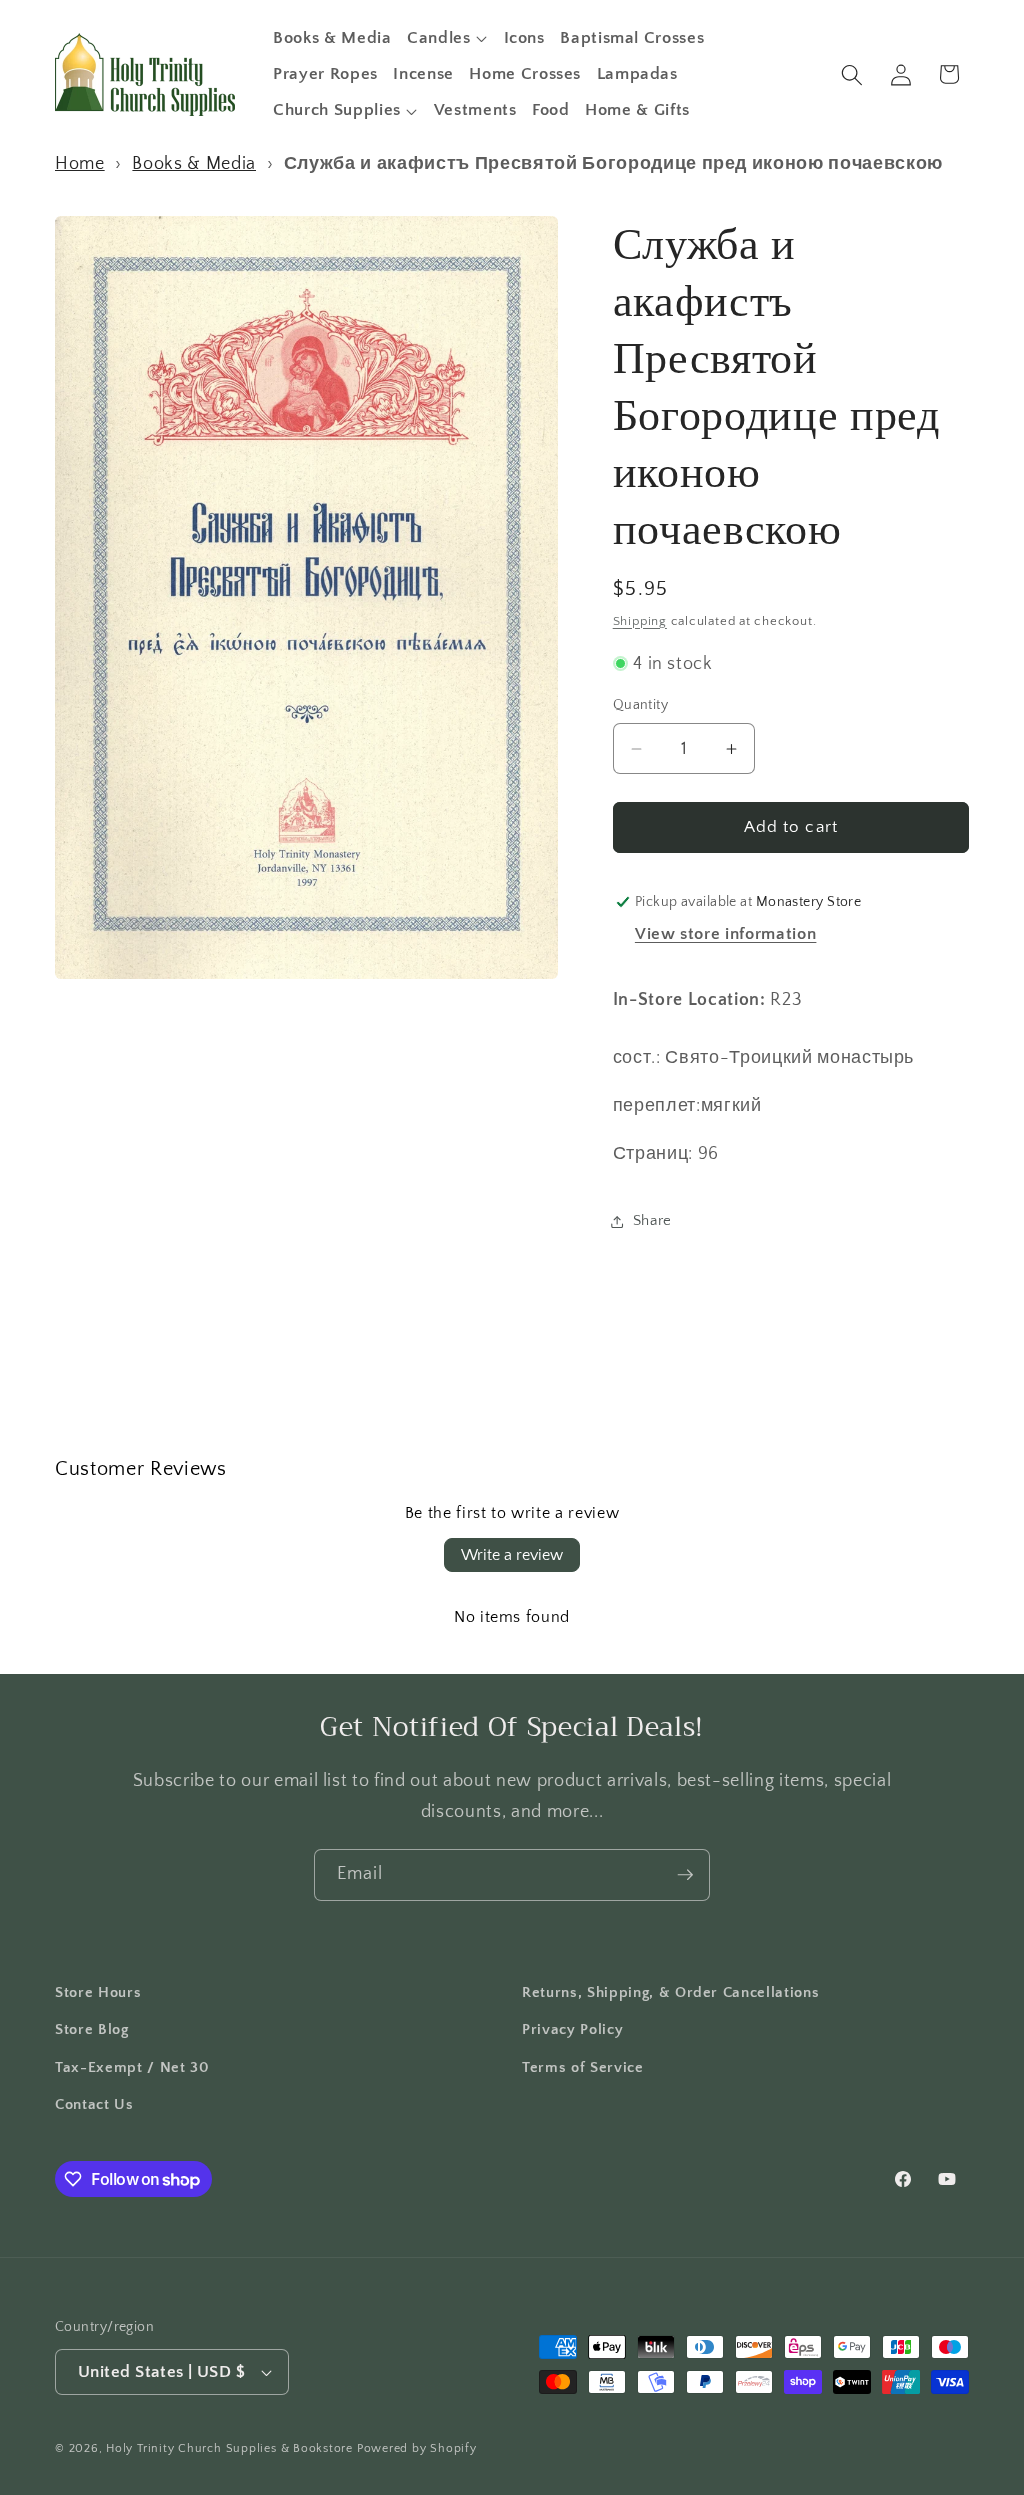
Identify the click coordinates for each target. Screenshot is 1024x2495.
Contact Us (94, 2104)
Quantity (641, 705)
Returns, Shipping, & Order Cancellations (670, 1992)
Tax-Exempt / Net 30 (132, 2067)
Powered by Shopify (417, 2448)
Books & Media (194, 164)
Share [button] (652, 1220)
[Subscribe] (685, 1875)
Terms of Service (583, 2067)
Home (80, 164)
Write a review (512, 1555)
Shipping (640, 621)
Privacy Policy (572, 2029)
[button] (447, 38)
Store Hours (98, 1992)
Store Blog (92, 2029)
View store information (726, 934)
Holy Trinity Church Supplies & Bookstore (229, 2448)
